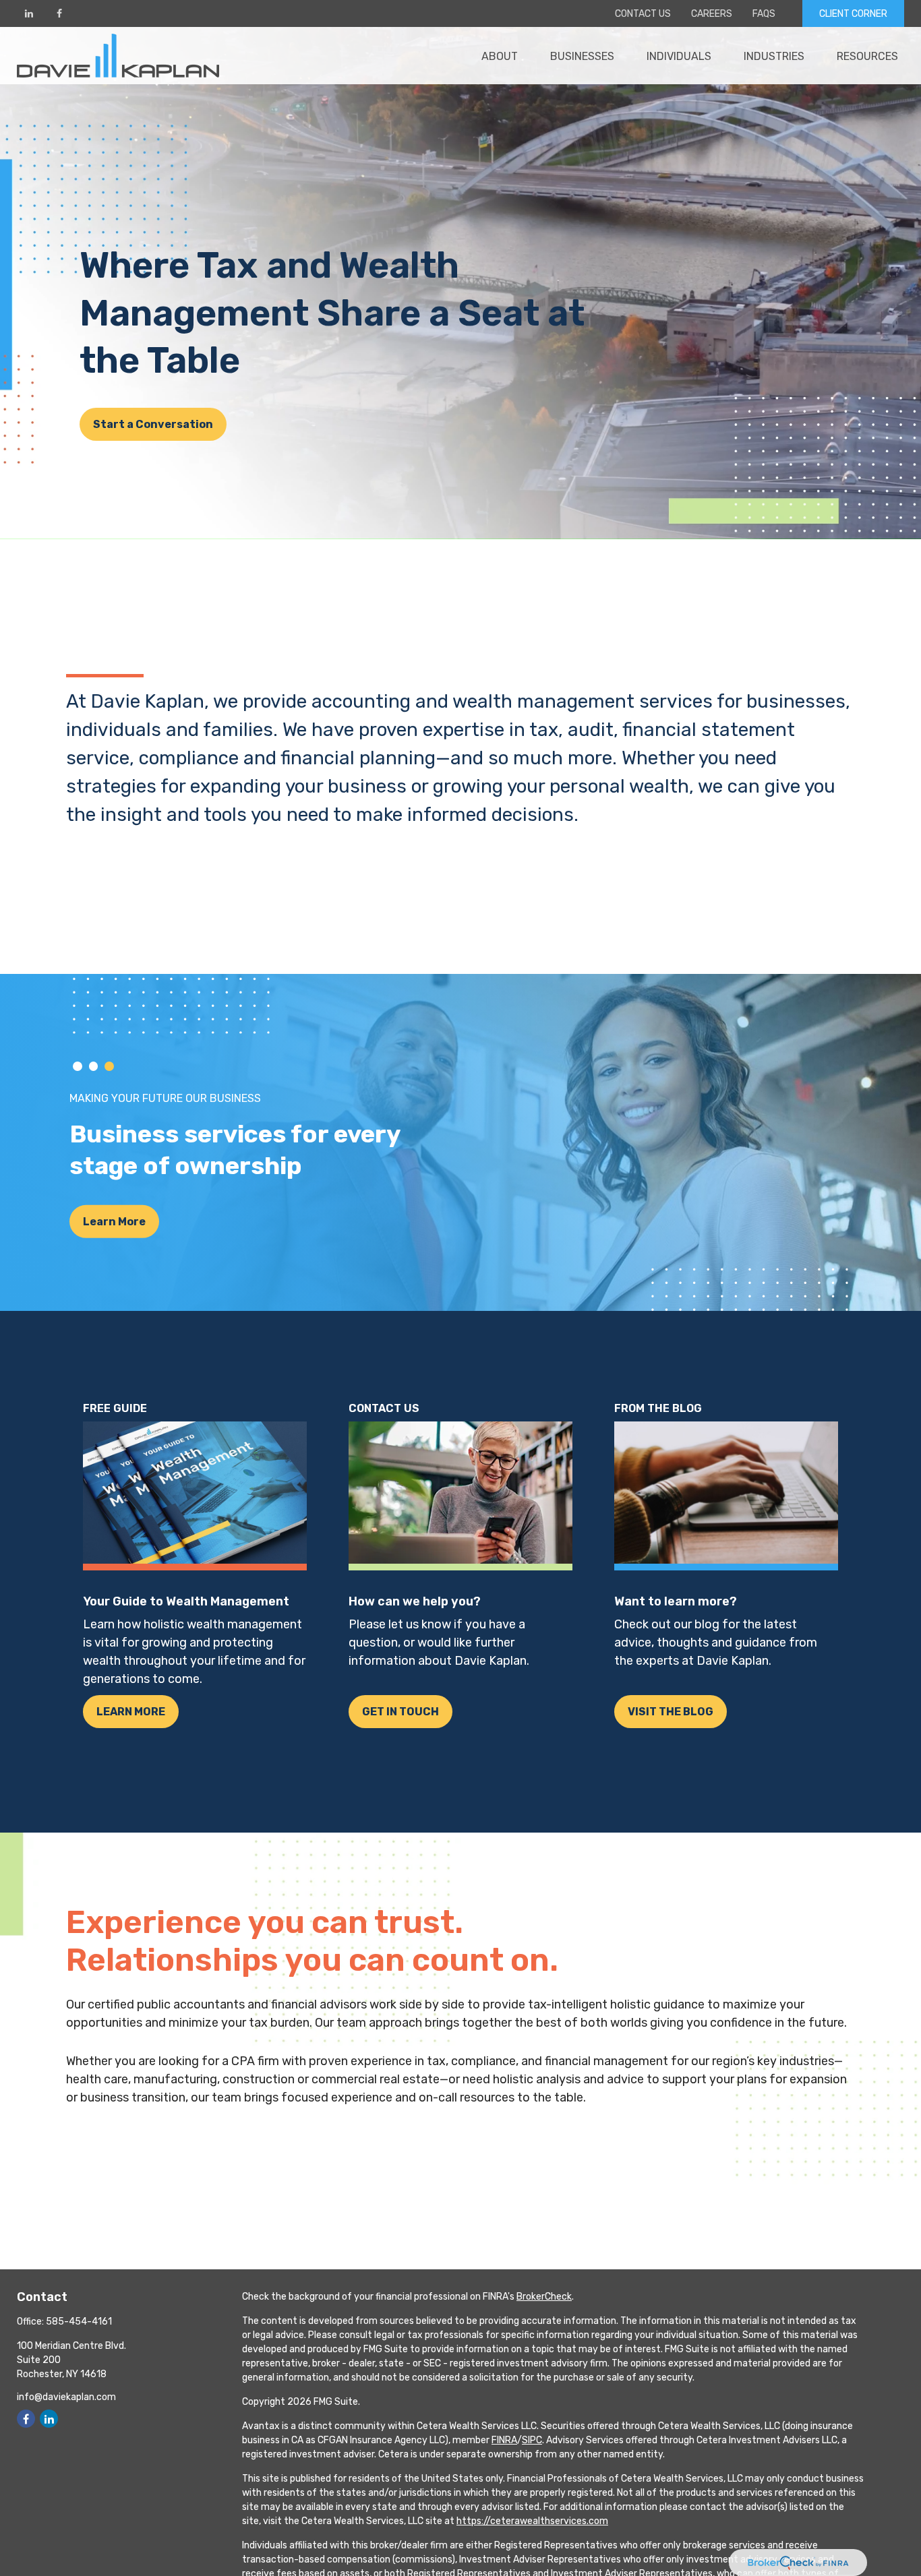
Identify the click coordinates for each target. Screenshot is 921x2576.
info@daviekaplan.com (66, 2397)
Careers (712, 14)
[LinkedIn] (29, 13)
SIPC (532, 2440)
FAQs (764, 14)
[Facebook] (59, 13)
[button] (500, 55)
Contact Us (643, 14)
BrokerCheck (544, 2297)
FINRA (504, 2440)
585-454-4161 (79, 2322)
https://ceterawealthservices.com (532, 2521)
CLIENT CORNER (853, 14)
